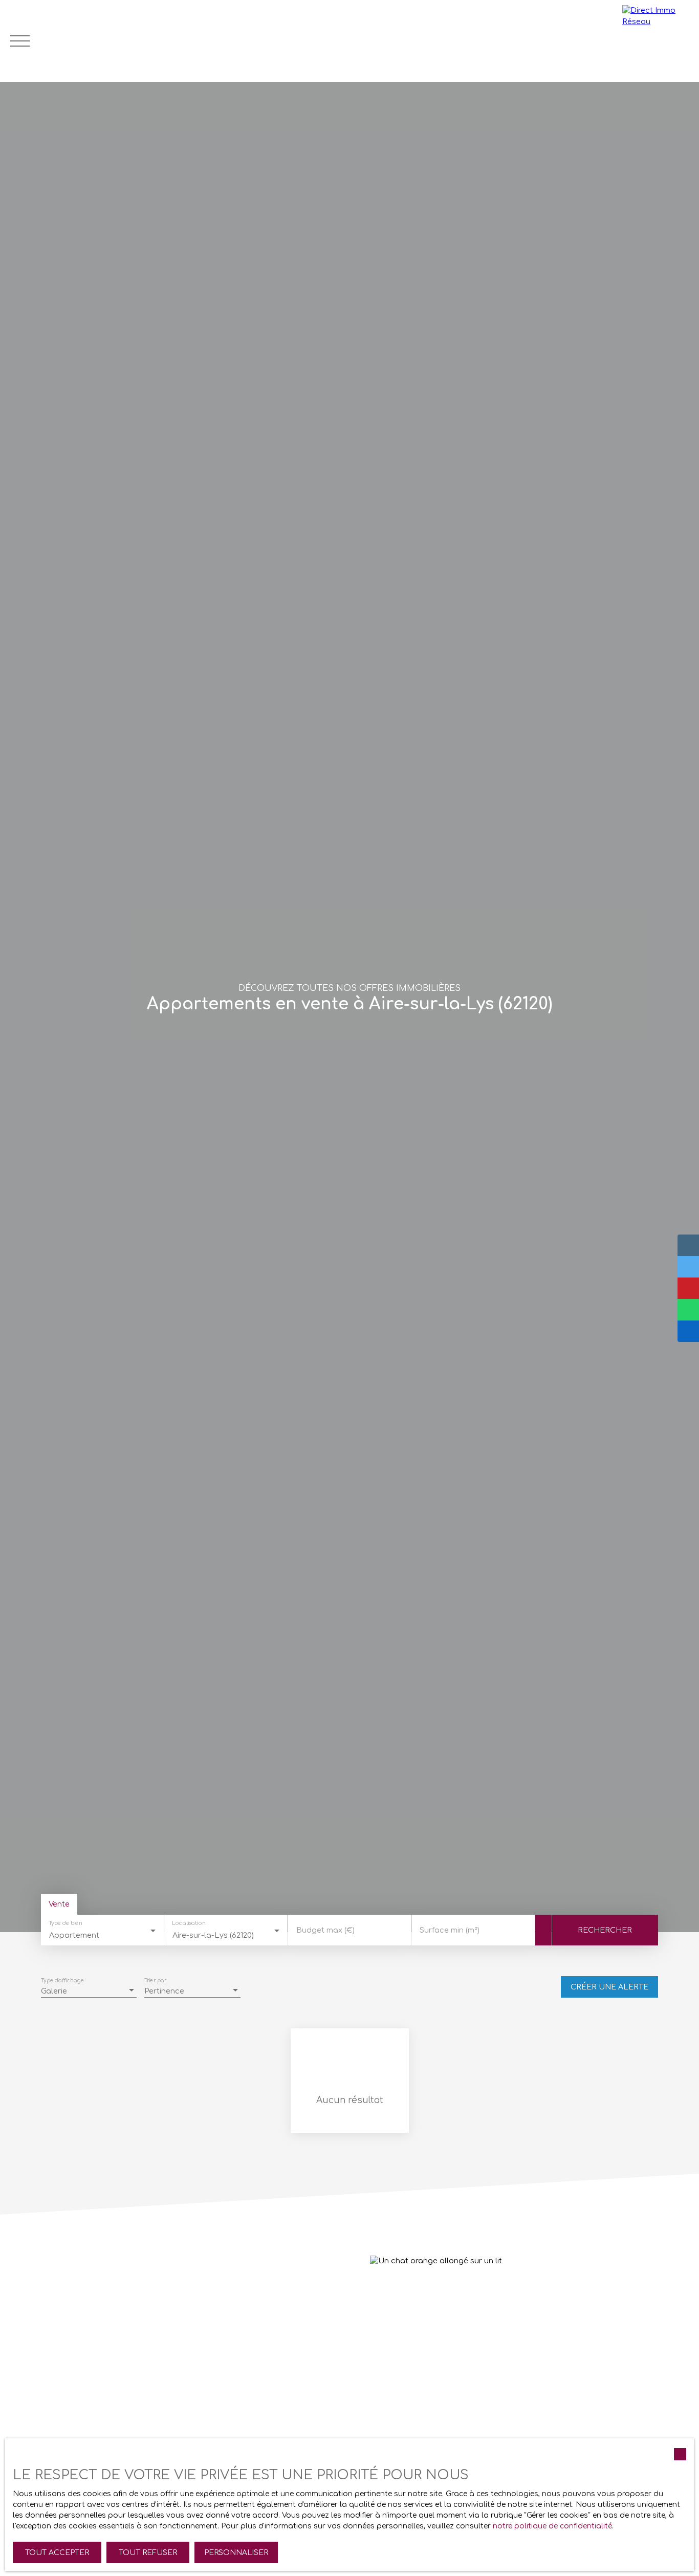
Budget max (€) (325, 1930)
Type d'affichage (62, 1981)
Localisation (189, 1924)
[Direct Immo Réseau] (658, 41)
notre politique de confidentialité (552, 2526)
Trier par (155, 1981)
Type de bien (65, 1924)
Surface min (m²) (450, 1930)
